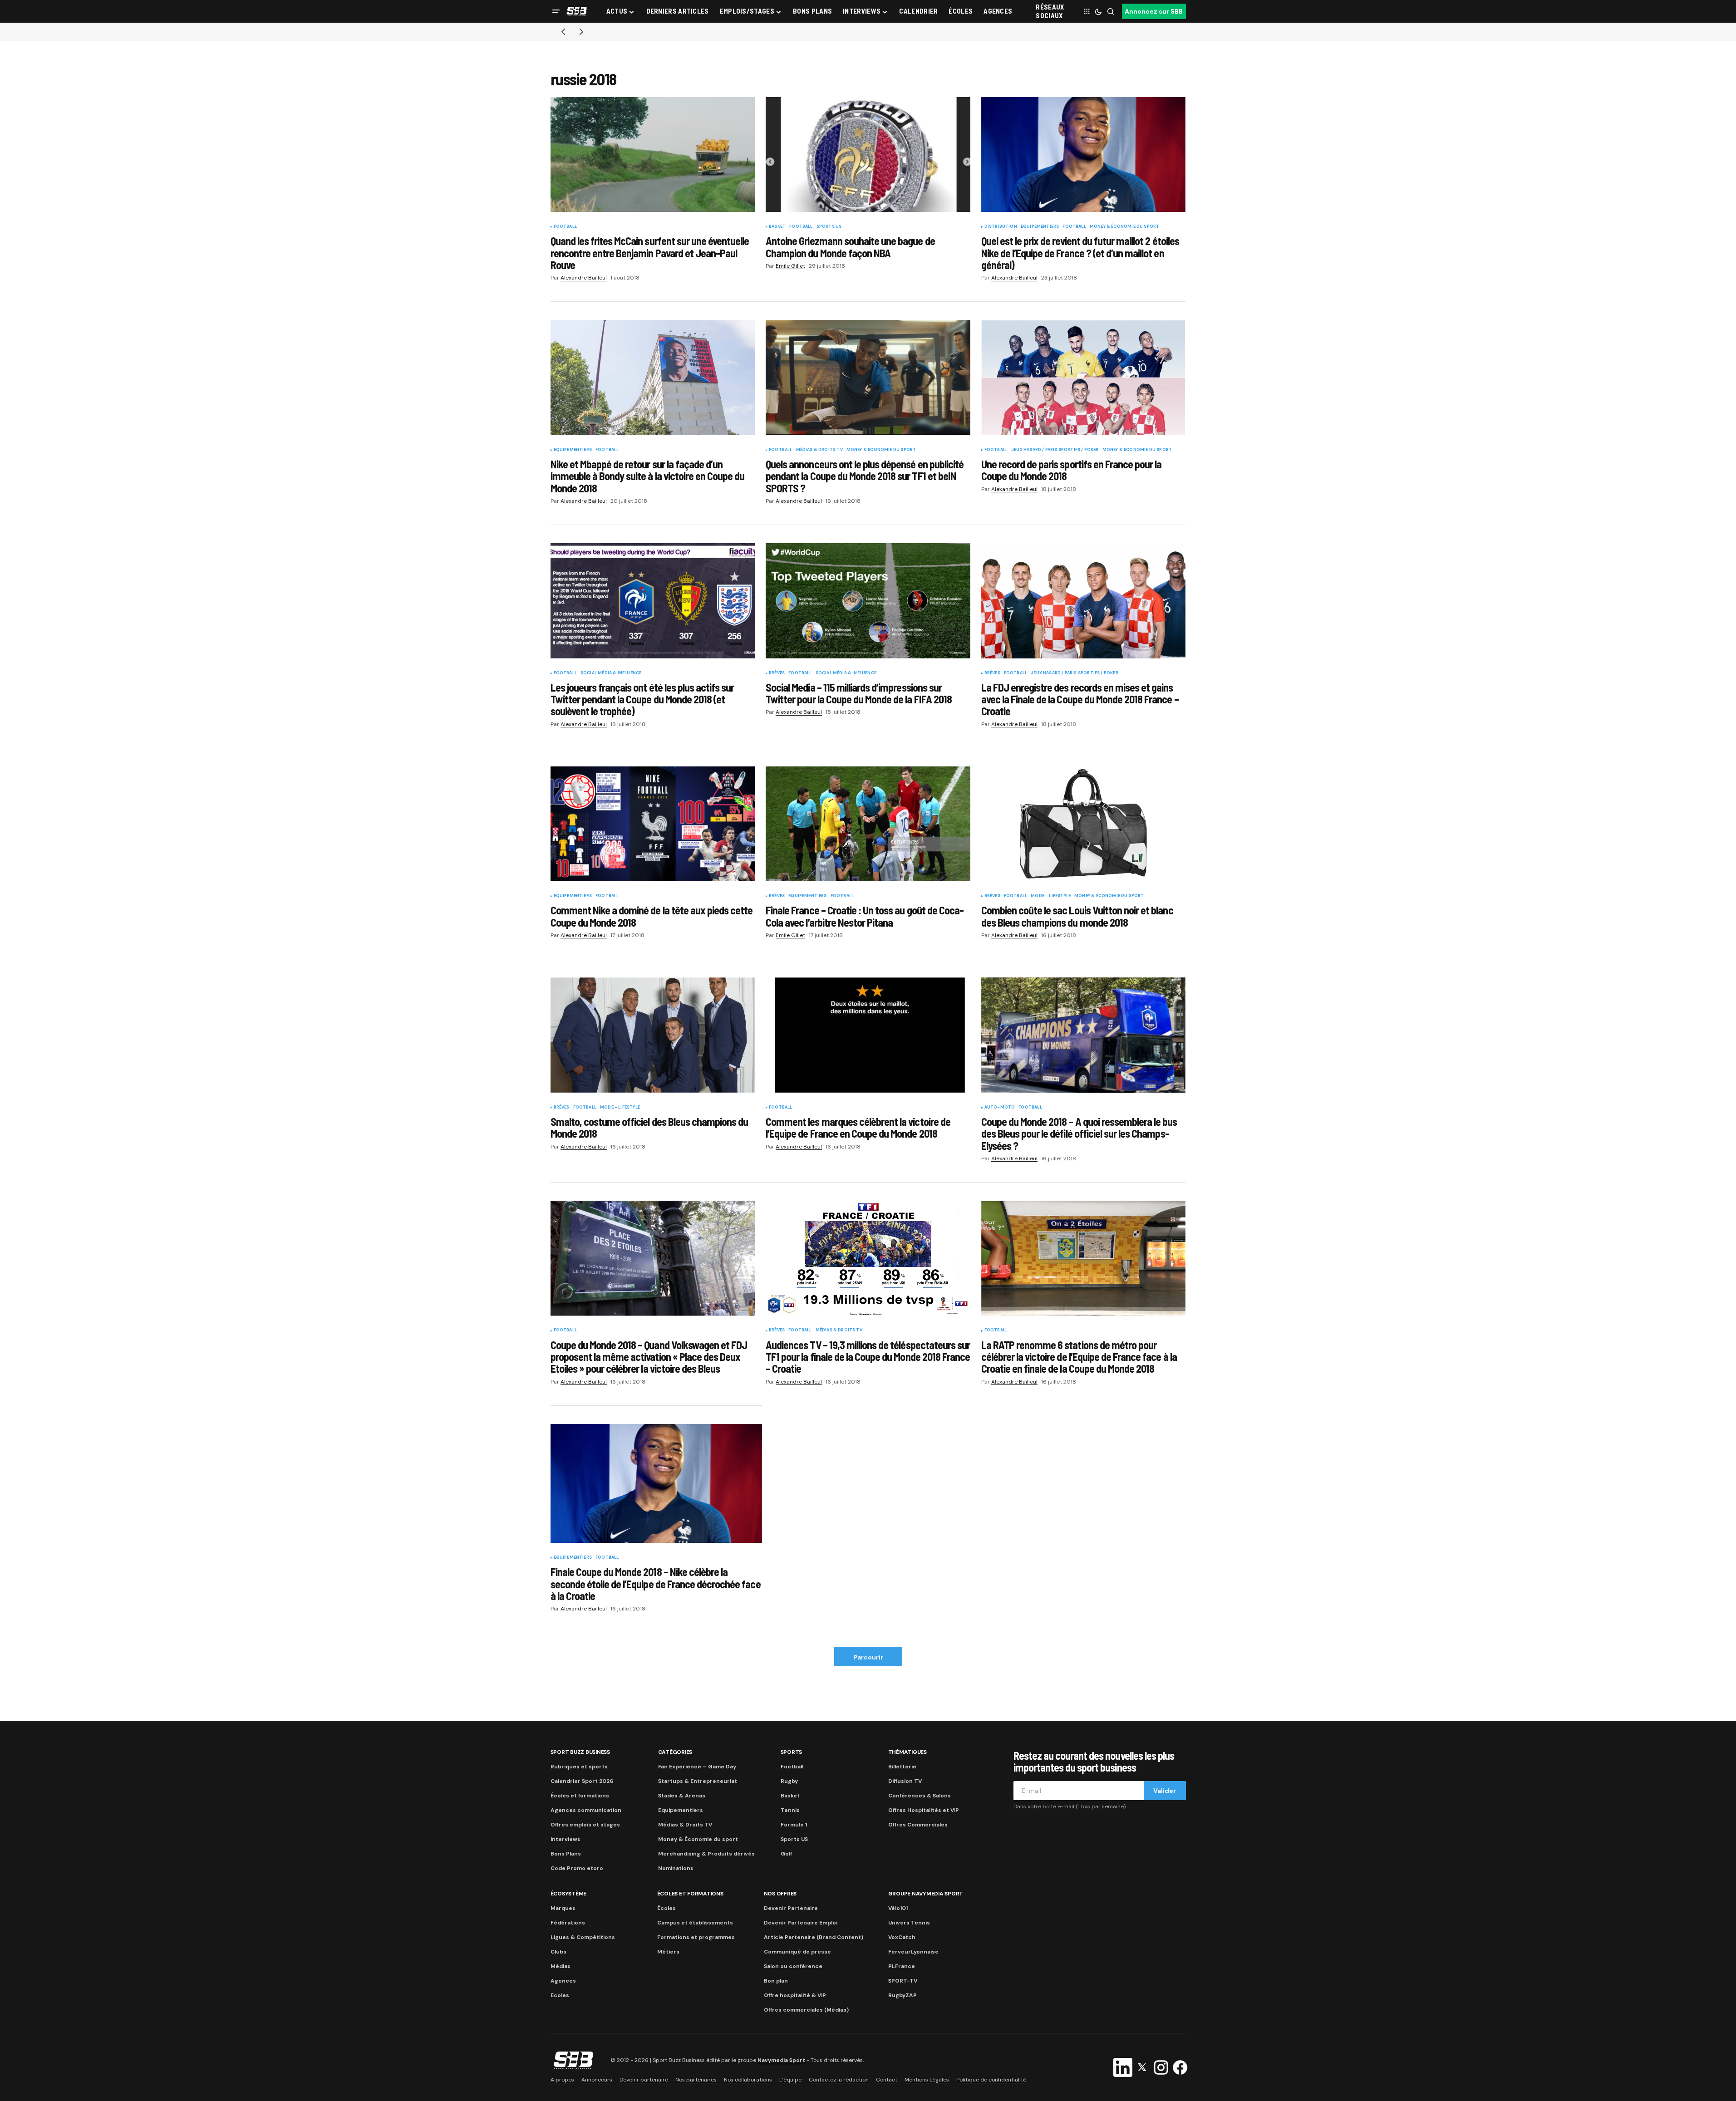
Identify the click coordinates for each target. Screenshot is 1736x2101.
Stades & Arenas (682, 1796)
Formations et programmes (696, 1937)
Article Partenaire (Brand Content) (814, 1937)
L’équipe (790, 2080)
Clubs (558, 1952)
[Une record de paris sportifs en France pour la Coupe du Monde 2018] (1084, 378)
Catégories (675, 1752)
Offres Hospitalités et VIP (924, 1810)
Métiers (668, 1952)
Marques (563, 1908)
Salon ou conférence (793, 1966)
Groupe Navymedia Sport (926, 1894)
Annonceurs (597, 2080)
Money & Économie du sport (1125, 227)
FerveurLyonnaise (913, 1952)
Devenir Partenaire (791, 1908)
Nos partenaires (696, 2080)
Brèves (777, 673)
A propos (562, 2080)
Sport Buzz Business (580, 1752)
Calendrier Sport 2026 (582, 1781)
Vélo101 (898, 1908)
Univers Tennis (909, 1923)
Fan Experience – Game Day (697, 1767)
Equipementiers (1040, 227)
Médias (561, 1966)
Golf (786, 1854)
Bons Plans (566, 1854)
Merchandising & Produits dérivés (706, 1854)
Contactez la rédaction (839, 2080)
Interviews (566, 1839)
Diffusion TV (905, 1781)
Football (565, 227)
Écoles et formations (580, 1796)
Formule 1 (794, 1825)
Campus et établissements (695, 1923)
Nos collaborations (748, 2080)
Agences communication (586, 1810)
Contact (887, 2080)
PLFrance (902, 1966)
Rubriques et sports (579, 1767)
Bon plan (776, 1981)
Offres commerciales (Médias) (806, 2010)
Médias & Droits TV (819, 450)
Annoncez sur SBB (1154, 11)
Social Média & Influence (611, 673)
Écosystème (569, 1894)
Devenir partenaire (644, 2080)
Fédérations (568, 1923)
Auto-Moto (1000, 1108)
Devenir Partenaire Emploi (801, 1923)
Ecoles (560, 1995)
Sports (792, 1752)
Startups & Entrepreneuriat (698, 1781)
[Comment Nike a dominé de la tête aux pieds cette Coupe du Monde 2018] (653, 824)
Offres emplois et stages (585, 1825)
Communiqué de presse (797, 1952)
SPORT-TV (903, 1981)
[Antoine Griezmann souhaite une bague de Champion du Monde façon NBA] (868, 155)
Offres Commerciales (918, 1825)
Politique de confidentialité (991, 2080)
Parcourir (868, 1657)
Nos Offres (780, 1894)
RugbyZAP (902, 1995)
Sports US (829, 227)
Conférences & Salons (920, 1796)
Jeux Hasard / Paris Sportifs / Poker (1055, 450)
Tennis (790, 1810)
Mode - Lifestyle (1051, 896)
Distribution (1001, 227)
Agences (563, 1981)
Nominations (676, 1868)
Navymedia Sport (781, 2061)
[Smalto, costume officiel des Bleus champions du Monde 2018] (653, 1035)
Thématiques (907, 1752)
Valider (1165, 1791)
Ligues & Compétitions (583, 1937)
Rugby (789, 1781)
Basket (777, 227)
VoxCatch (902, 1937)
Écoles (666, 1908)
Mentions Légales (927, 2080)
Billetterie (902, 1767)
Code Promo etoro (577, 1868)
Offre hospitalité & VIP (795, 1995)
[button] (556, 11)
